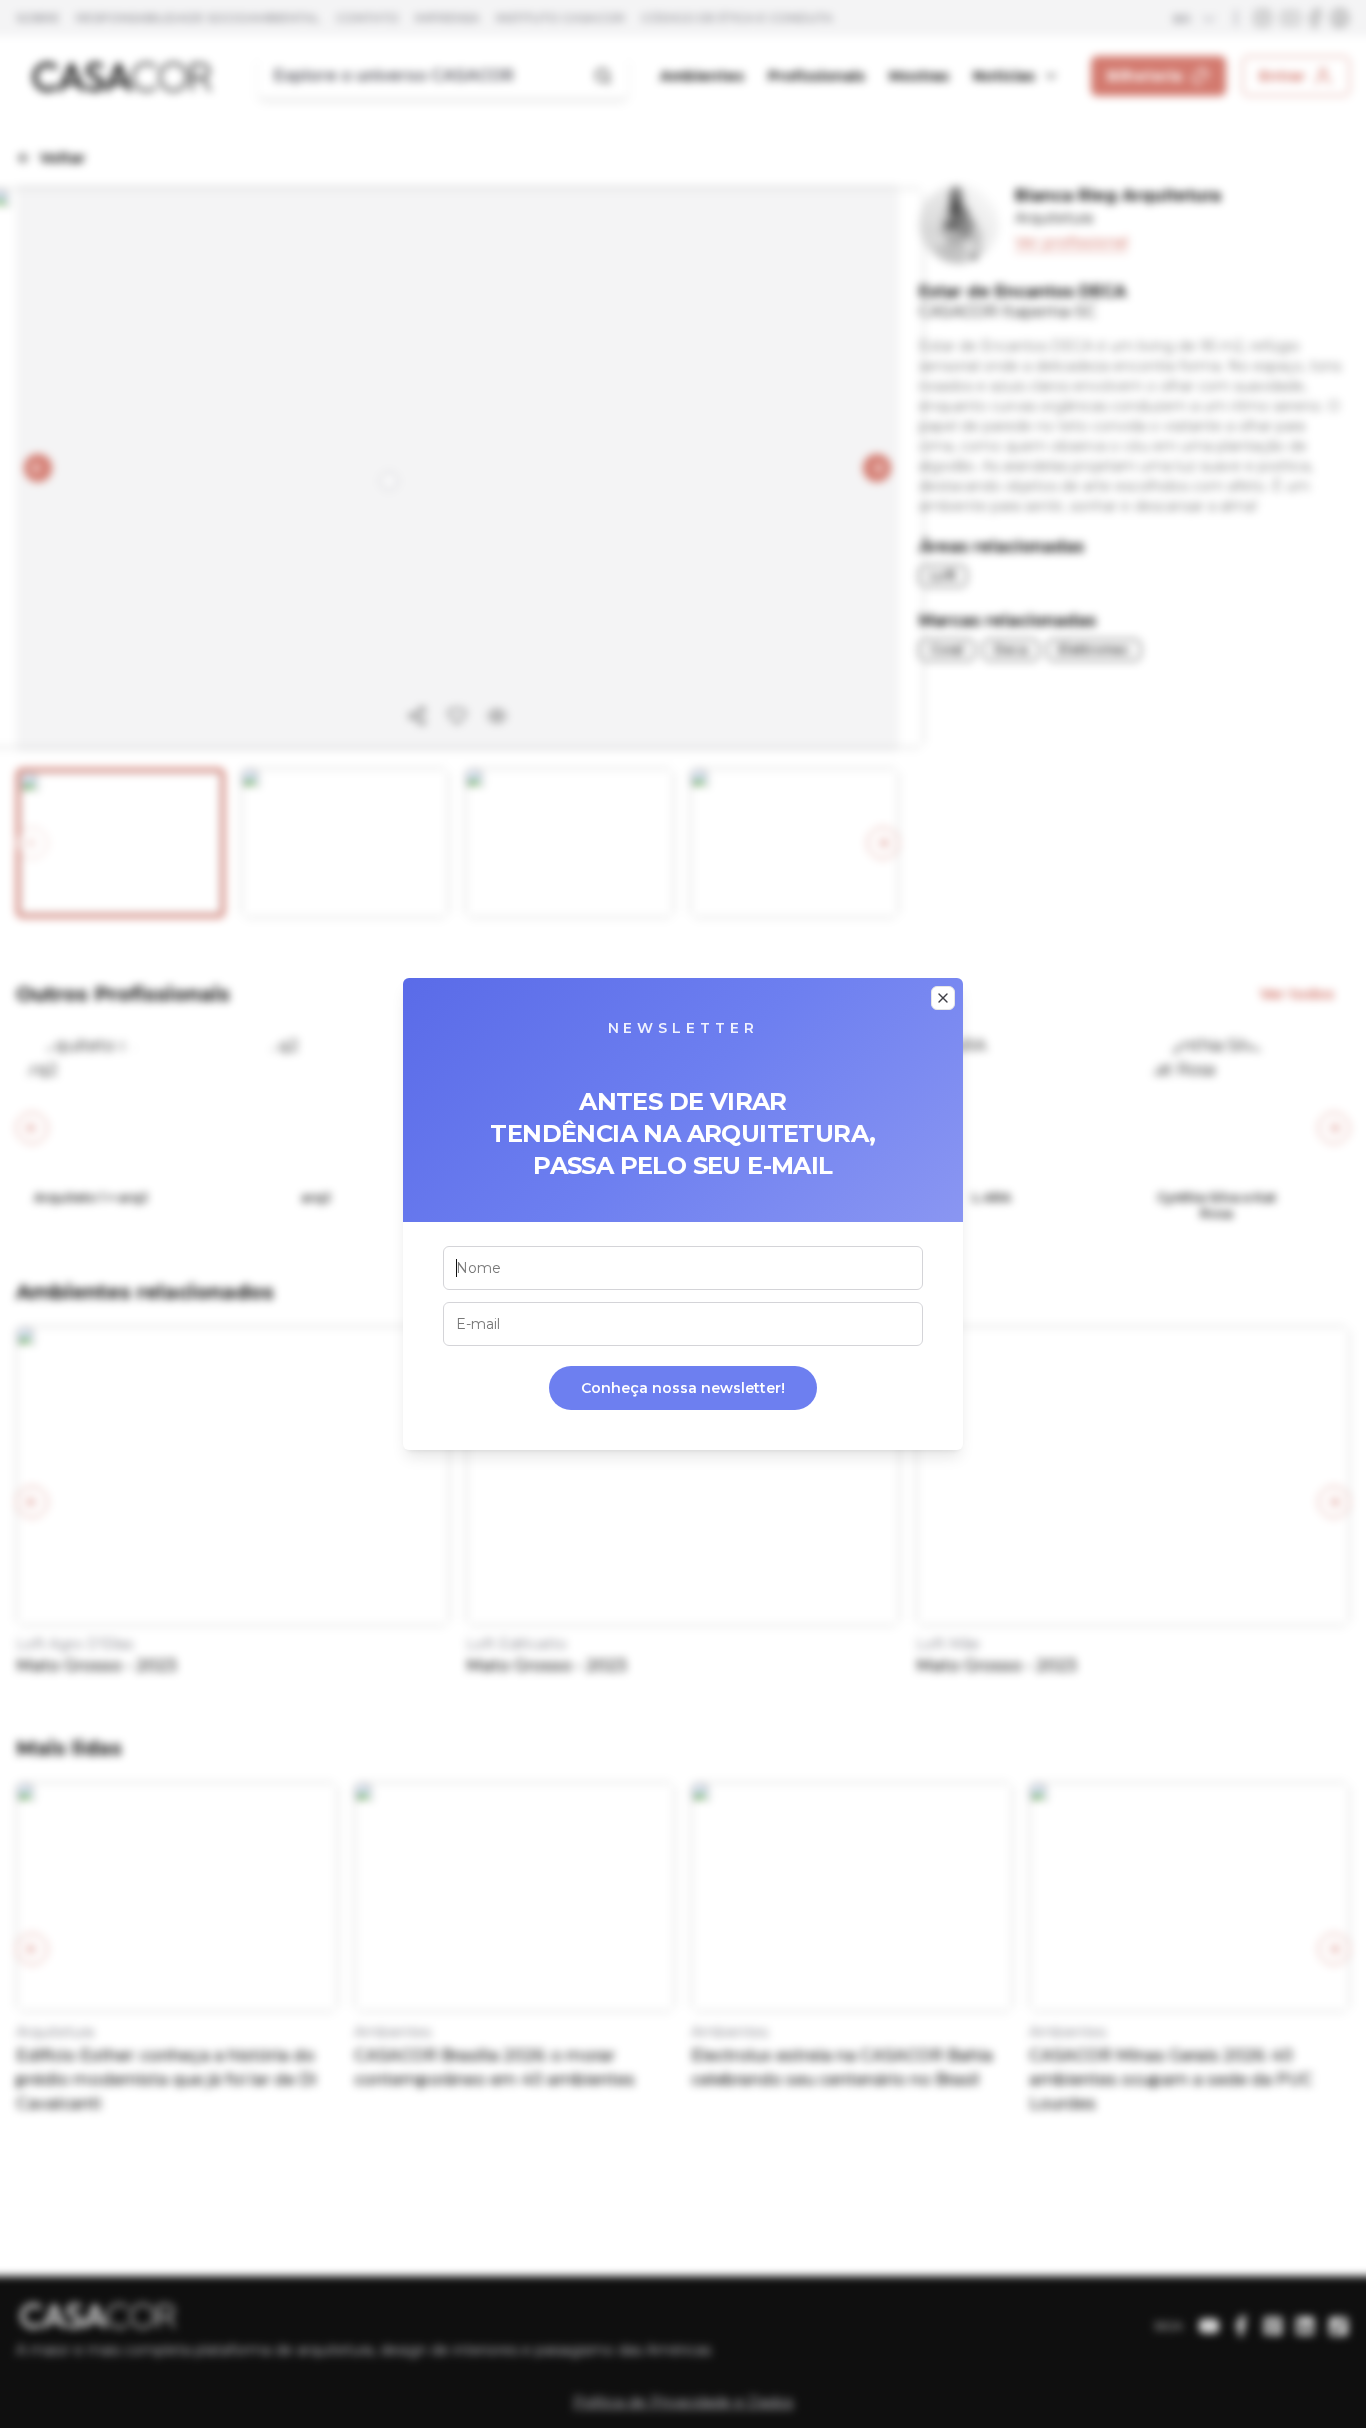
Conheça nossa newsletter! (683, 1388)
